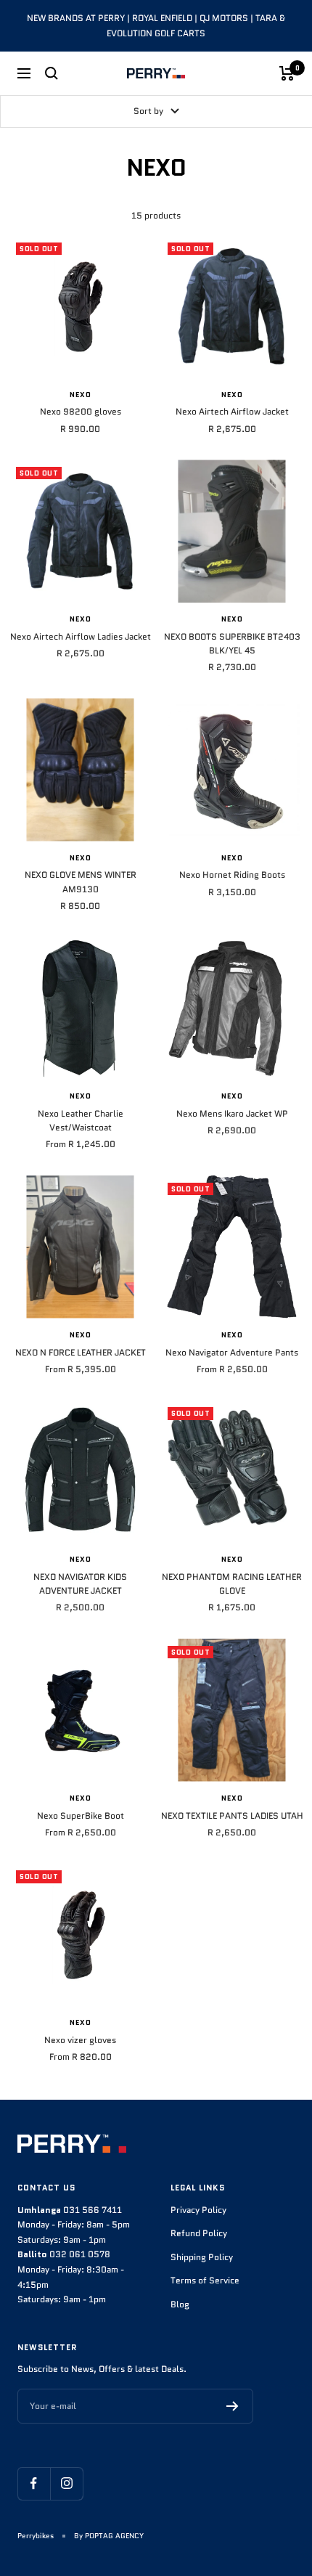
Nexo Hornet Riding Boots (232, 875)
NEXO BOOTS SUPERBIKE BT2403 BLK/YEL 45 (232, 643)
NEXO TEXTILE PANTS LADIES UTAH (232, 1815)
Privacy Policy (198, 2210)
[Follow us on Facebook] (34, 2483)
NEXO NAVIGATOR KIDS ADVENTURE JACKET (80, 1583)
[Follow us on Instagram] (66, 2483)
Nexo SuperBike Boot (81, 1815)
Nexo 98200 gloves (81, 411)
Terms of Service (205, 2280)
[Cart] (287, 73)
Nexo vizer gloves (80, 2040)
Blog (180, 2304)
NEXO (81, 395)
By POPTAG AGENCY (109, 2536)
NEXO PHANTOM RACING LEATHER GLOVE (232, 1583)
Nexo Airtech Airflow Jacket (232, 411)
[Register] (233, 2406)
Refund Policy (199, 2233)
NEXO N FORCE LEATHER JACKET (81, 1352)
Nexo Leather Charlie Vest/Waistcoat (81, 1120)
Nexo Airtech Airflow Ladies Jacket (81, 636)
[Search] (52, 73)
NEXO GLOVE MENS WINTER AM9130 (81, 881)
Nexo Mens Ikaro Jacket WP (232, 1113)
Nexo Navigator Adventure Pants (232, 1352)
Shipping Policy (202, 2257)
